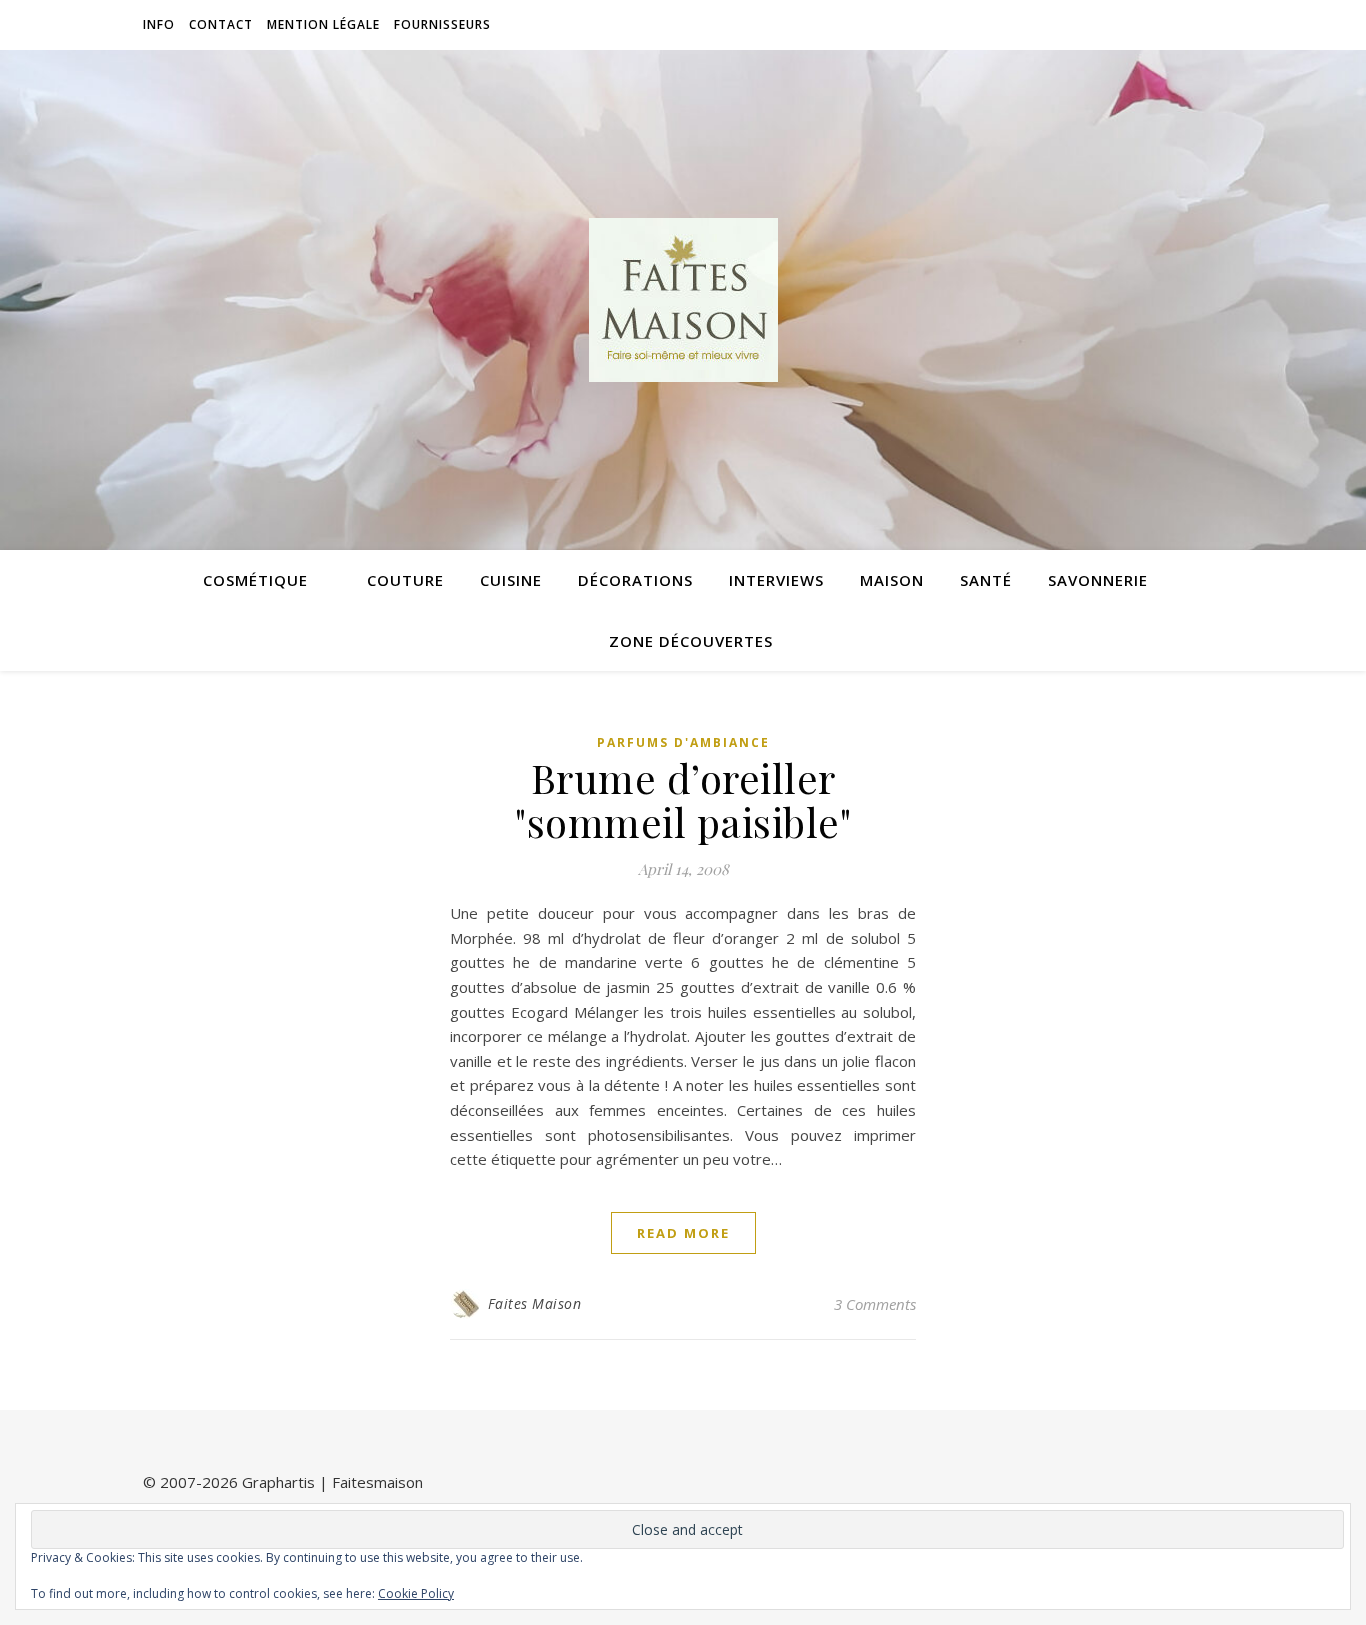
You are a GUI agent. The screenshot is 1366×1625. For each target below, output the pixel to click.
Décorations (635, 580)
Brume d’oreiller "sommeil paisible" (683, 799)
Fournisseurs (442, 24)
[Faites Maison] (683, 300)
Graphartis (278, 1482)
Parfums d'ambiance (683, 742)
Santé (986, 580)
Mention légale (323, 24)
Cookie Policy (416, 1593)
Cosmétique (255, 580)
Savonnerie (1098, 580)
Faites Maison (535, 1303)
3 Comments (875, 1304)
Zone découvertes (691, 641)
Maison (892, 580)
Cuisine (511, 580)
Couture (405, 580)
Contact (221, 24)
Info (159, 24)
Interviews (776, 580)
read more (683, 1233)
